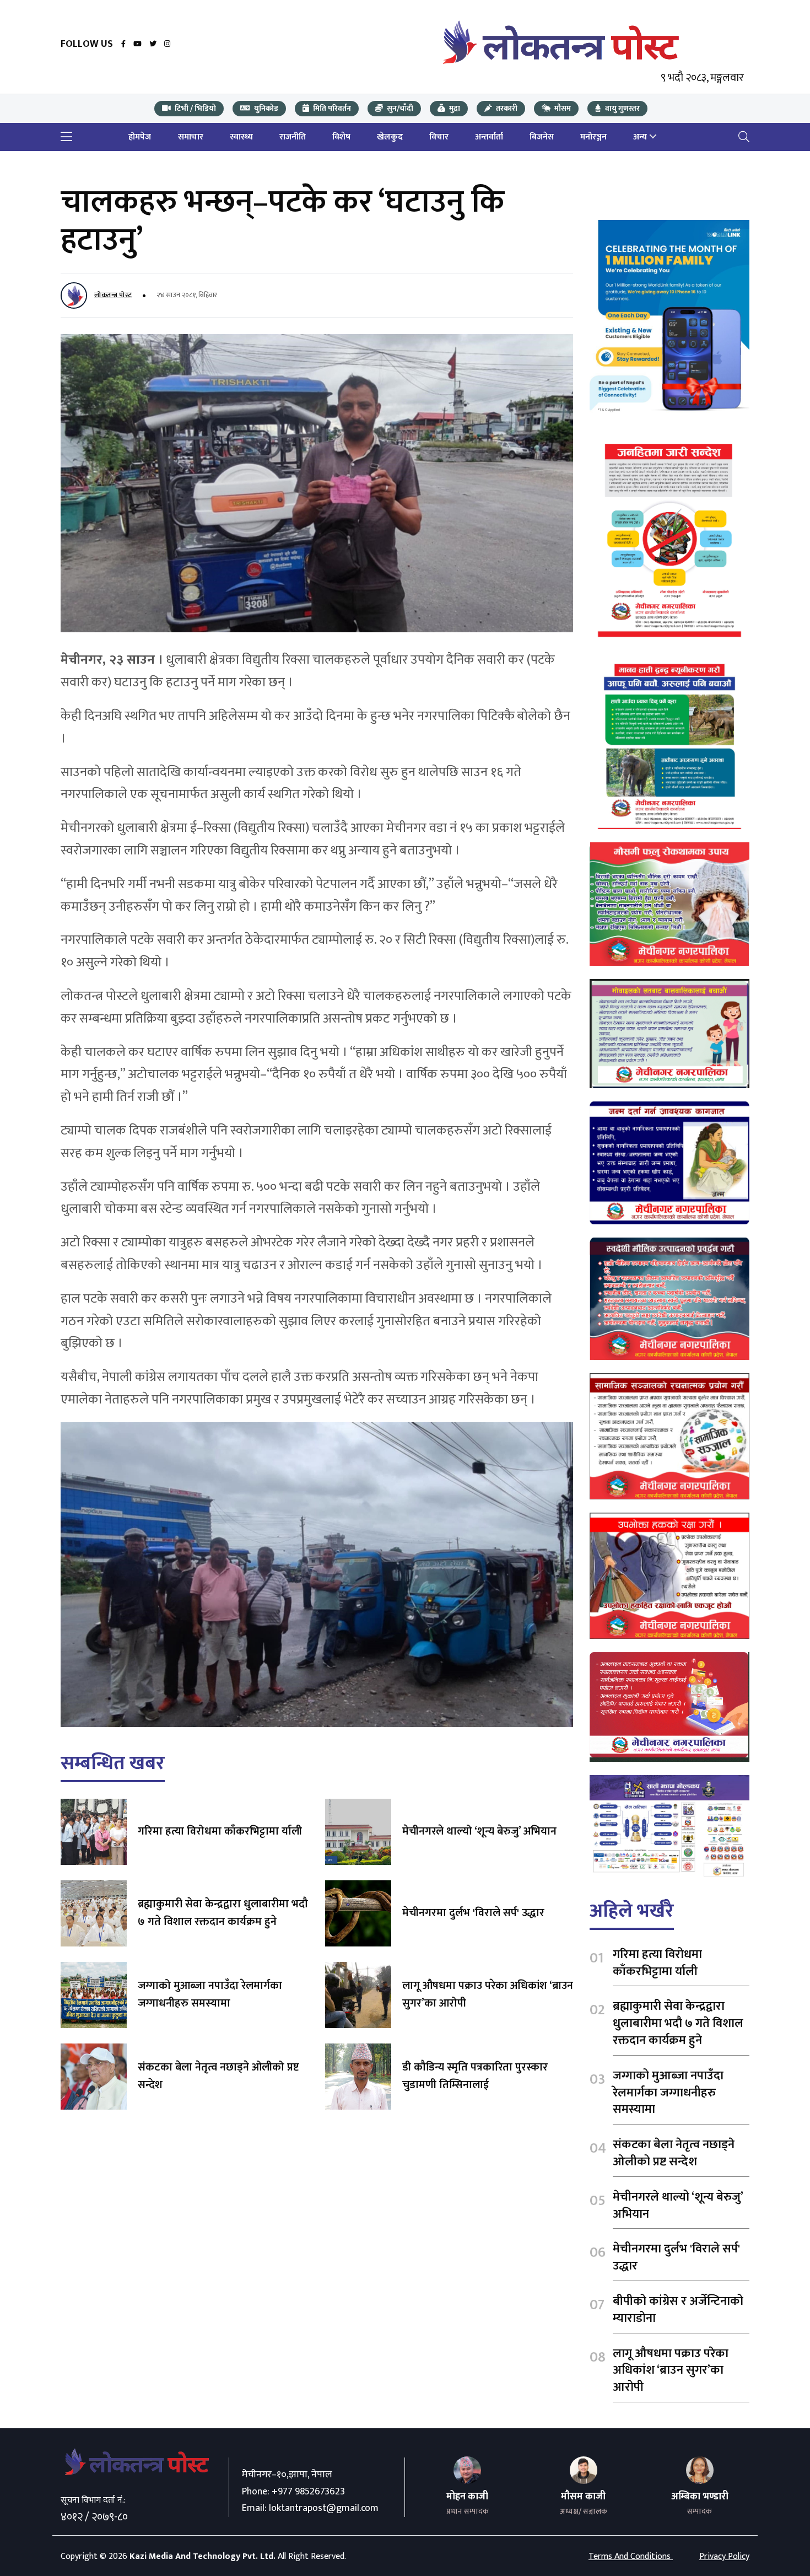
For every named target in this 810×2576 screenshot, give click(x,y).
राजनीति (293, 137)
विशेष (341, 137)
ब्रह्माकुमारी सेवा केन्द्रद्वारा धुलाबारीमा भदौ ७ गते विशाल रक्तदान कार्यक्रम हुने (223, 1913)
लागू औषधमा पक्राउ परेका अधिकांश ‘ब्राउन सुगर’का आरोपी (488, 1994)
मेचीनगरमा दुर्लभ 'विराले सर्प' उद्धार (473, 1913)
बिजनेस (542, 137)
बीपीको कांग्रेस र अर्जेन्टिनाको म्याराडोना (678, 2310)
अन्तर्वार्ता (489, 137)
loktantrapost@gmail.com (324, 2508)
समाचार (191, 137)
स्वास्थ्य (241, 137)
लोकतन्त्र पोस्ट (113, 295)
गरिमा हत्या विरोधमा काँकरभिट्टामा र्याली (220, 1831)
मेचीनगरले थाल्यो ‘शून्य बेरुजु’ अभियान (479, 1831)
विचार (439, 137)
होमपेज (140, 137)
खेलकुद (390, 137)
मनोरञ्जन (593, 137)
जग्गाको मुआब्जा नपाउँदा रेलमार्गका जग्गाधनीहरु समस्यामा (210, 1994)
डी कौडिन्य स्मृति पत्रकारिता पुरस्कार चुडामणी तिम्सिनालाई (475, 2076)
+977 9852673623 (308, 2492)
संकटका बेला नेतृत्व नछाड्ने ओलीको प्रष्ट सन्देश (218, 2076)
